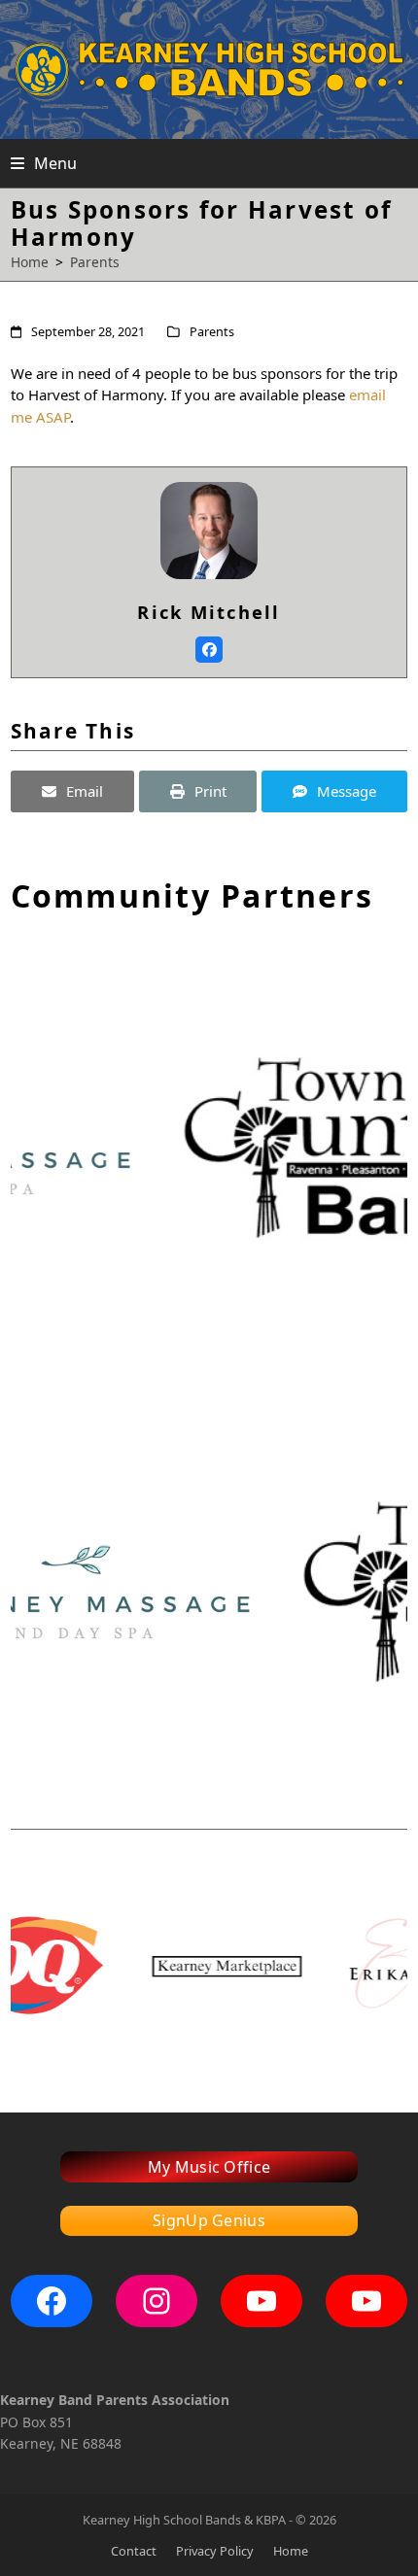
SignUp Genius (209, 2220)
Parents (212, 331)
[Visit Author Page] (209, 529)
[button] (44, 163)
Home (291, 2551)
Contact (134, 2551)
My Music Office (209, 2167)
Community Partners (192, 895)
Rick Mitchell (209, 612)
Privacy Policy (215, 2551)
